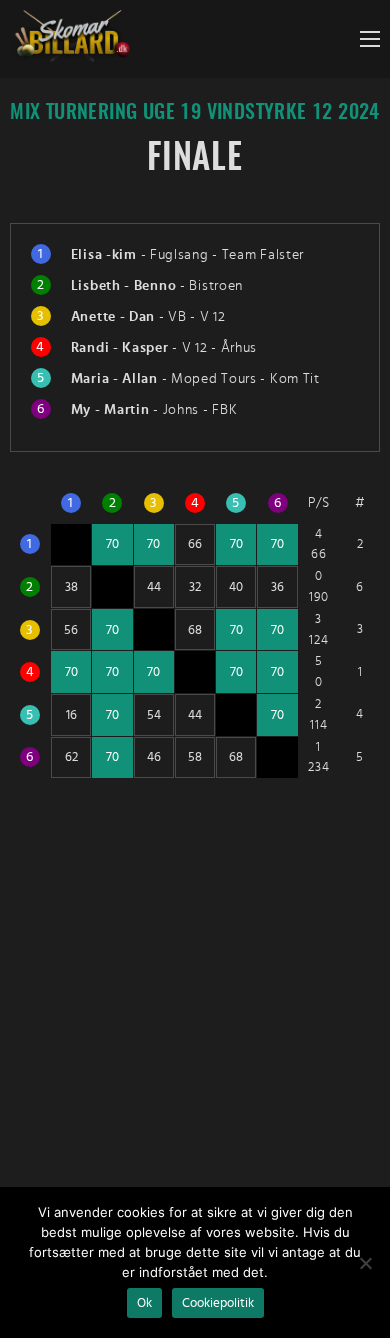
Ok (144, 1303)
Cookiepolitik (218, 1303)
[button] (370, 39)
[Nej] (365, 1263)
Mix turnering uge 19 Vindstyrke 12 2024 (195, 112)
